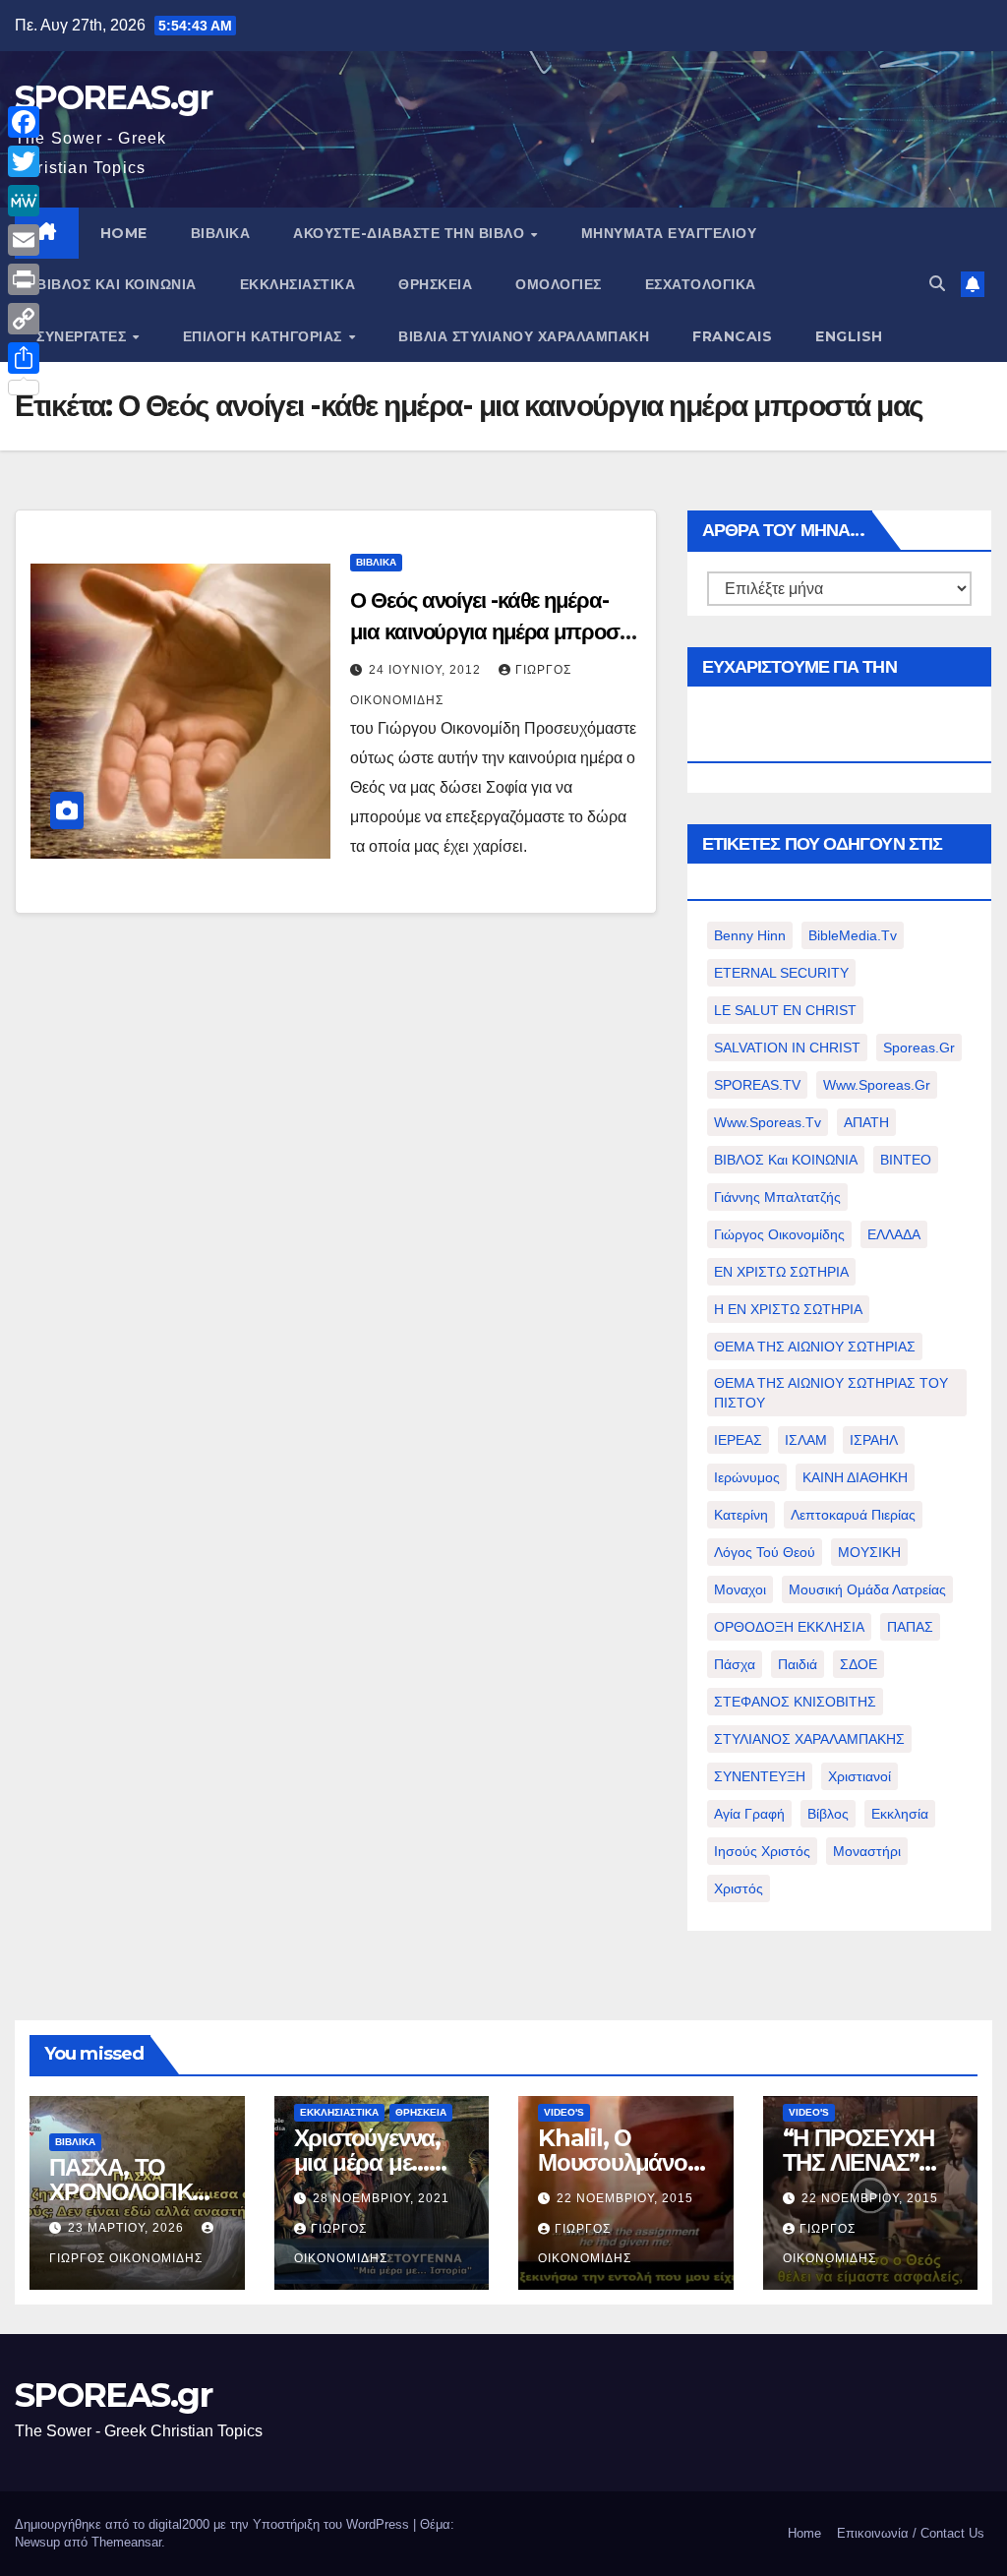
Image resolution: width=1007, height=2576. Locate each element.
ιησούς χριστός (762, 1851)
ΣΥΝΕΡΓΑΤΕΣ (84, 336)
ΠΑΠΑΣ (910, 1627)
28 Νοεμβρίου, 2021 (381, 2198)
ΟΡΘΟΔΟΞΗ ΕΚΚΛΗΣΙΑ (789, 1627)
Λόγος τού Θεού (765, 1552)
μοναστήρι (867, 1851)
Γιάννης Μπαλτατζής (777, 1197)
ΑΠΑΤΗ (866, 1122)
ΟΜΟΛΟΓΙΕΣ (559, 284)
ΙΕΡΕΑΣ (738, 1440)
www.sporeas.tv (768, 1122)
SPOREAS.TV (757, 1085)
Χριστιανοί (859, 1776)
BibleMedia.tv (853, 935)
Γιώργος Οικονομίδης (779, 1234)
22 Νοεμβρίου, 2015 (625, 2198)
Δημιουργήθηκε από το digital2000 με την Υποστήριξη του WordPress (214, 2524)
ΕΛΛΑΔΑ (894, 1234)
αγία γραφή (749, 1814)
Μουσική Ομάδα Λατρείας (867, 1589)
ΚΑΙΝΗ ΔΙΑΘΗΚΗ (855, 1477)
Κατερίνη (741, 1515)
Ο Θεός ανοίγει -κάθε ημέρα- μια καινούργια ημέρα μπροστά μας (495, 632)
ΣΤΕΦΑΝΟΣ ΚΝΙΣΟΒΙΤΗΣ (795, 1702)
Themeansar (126, 2542)
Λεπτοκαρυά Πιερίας (853, 1515)
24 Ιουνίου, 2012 (427, 670)
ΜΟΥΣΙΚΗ (869, 1552)
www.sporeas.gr (877, 1085)
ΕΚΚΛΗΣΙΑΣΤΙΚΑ (298, 284)
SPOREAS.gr (113, 97)
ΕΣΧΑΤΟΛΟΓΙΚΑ (701, 284)
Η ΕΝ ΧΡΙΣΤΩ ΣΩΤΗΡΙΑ (788, 1309)
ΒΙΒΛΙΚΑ (221, 233)
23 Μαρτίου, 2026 (128, 2228)
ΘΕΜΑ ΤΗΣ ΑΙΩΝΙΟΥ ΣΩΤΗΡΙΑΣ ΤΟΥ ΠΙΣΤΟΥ (831, 1393)
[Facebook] (24, 122)
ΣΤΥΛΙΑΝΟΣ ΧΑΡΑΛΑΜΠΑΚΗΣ (809, 1739)
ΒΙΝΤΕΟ (906, 1160)
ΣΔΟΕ (859, 1664)
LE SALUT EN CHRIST (785, 1010)
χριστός (739, 1888)
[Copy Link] (24, 319)
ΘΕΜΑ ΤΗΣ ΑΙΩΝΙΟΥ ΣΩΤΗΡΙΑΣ (815, 1347)
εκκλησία (900, 1814)
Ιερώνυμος (747, 1477)
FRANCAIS (732, 336)
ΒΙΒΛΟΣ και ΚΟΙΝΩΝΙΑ (117, 284)
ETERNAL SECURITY (781, 973)
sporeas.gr (919, 1048)
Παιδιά (798, 1664)
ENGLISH (849, 336)
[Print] (24, 279)
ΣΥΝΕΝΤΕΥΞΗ (760, 1776)
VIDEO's (564, 2112)
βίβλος (828, 1814)
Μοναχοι (740, 1589)
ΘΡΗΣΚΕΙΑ (435, 284)
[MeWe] (24, 201)
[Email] (24, 240)
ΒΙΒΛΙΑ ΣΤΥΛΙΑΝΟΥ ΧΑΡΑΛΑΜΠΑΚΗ (524, 336)
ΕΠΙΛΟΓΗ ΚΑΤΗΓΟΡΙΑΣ (265, 336)
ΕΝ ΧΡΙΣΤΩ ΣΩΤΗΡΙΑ (781, 1272)
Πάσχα (735, 1664)
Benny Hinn (750, 935)
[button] (937, 284)
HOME (124, 233)
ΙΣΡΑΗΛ (874, 1440)
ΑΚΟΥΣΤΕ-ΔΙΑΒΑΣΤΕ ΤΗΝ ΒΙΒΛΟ (411, 233)
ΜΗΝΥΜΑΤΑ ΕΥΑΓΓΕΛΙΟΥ (669, 233)
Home (804, 2533)
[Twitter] (24, 161)
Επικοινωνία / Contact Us (911, 2533)
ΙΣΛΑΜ (806, 1440)
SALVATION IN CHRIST (787, 1048)
